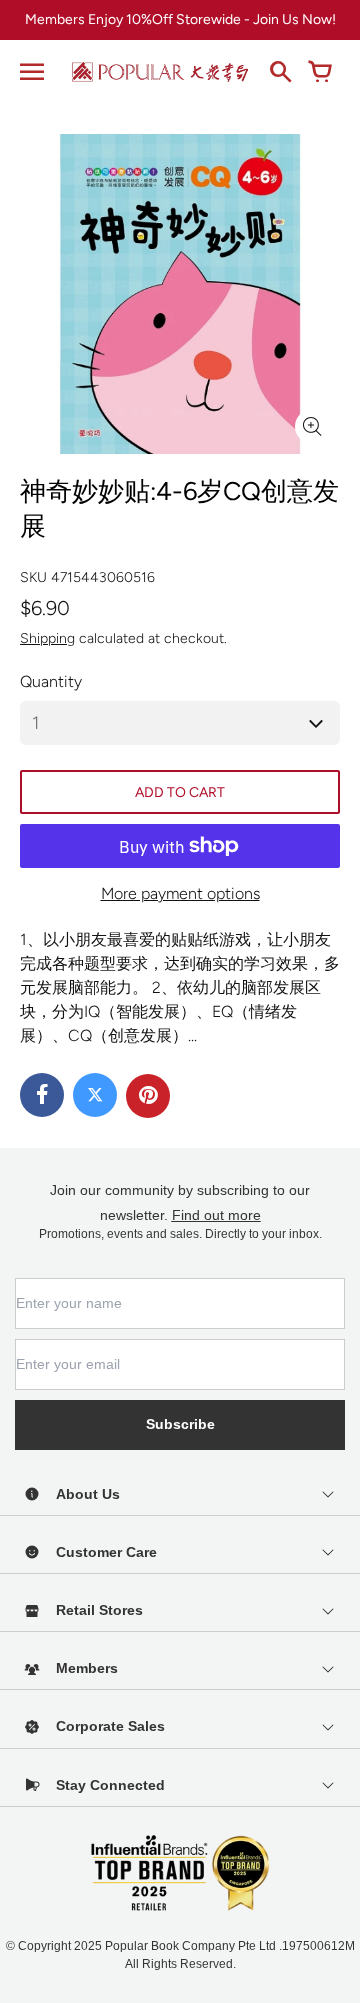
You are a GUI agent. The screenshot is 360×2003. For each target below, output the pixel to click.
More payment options (180, 893)
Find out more (216, 1215)
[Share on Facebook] (42, 1095)
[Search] (280, 72)
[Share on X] (95, 1095)
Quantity (51, 681)
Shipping (47, 638)
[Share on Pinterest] (148, 1096)
